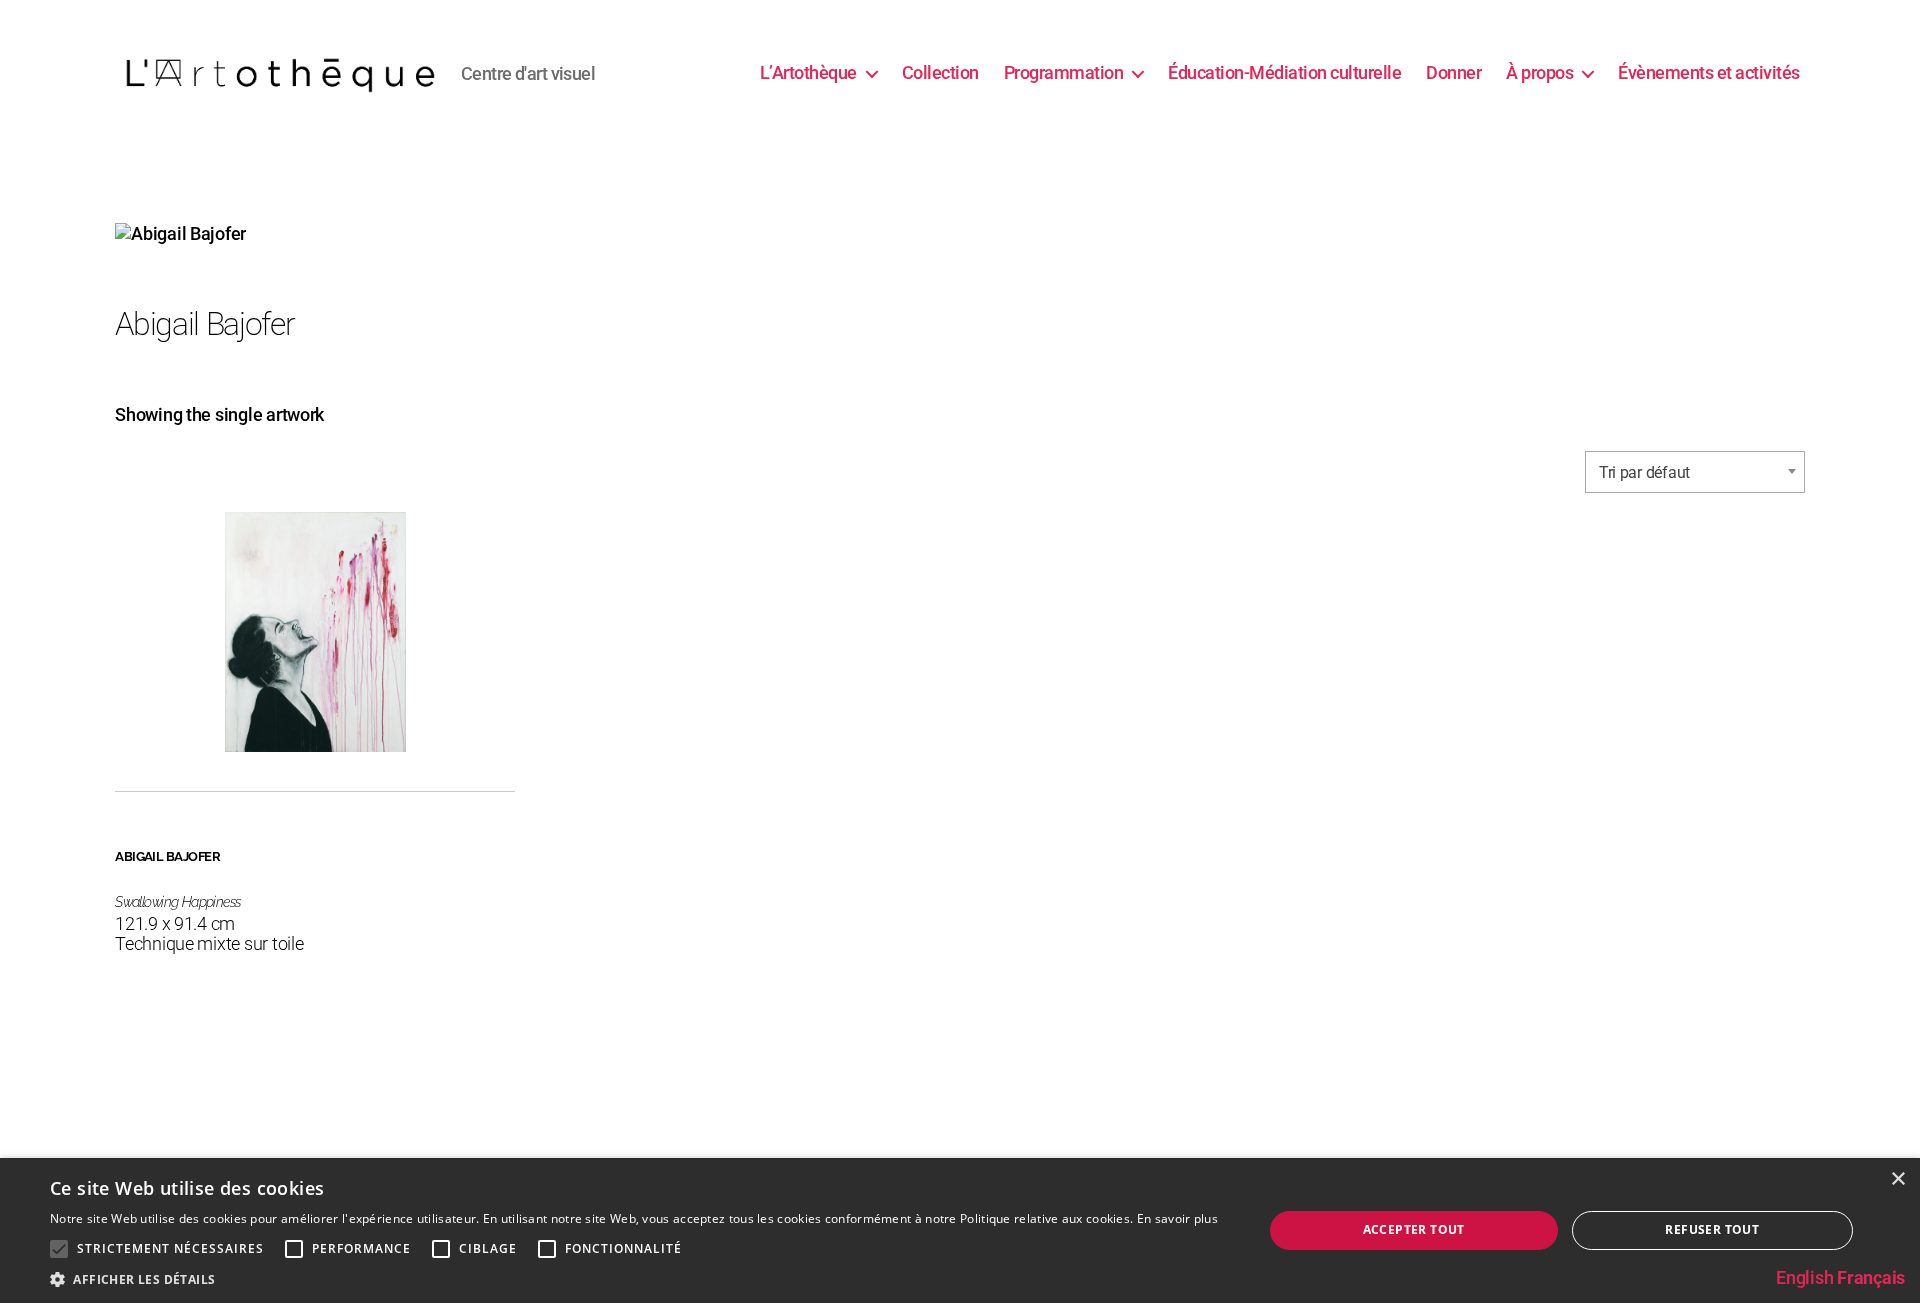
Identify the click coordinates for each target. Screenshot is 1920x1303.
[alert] (960, 1230)
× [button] (1897, 1179)
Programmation (1064, 72)
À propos (1539, 72)
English (1804, 1277)
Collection (940, 72)
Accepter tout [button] (1414, 1229)
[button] (634, 1278)
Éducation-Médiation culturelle (1284, 72)
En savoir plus (1177, 1218)
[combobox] (1695, 472)
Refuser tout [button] (1712, 1229)
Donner (1453, 72)
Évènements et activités (1709, 72)
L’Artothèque (808, 72)
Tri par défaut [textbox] (1644, 472)
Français (1871, 1277)
